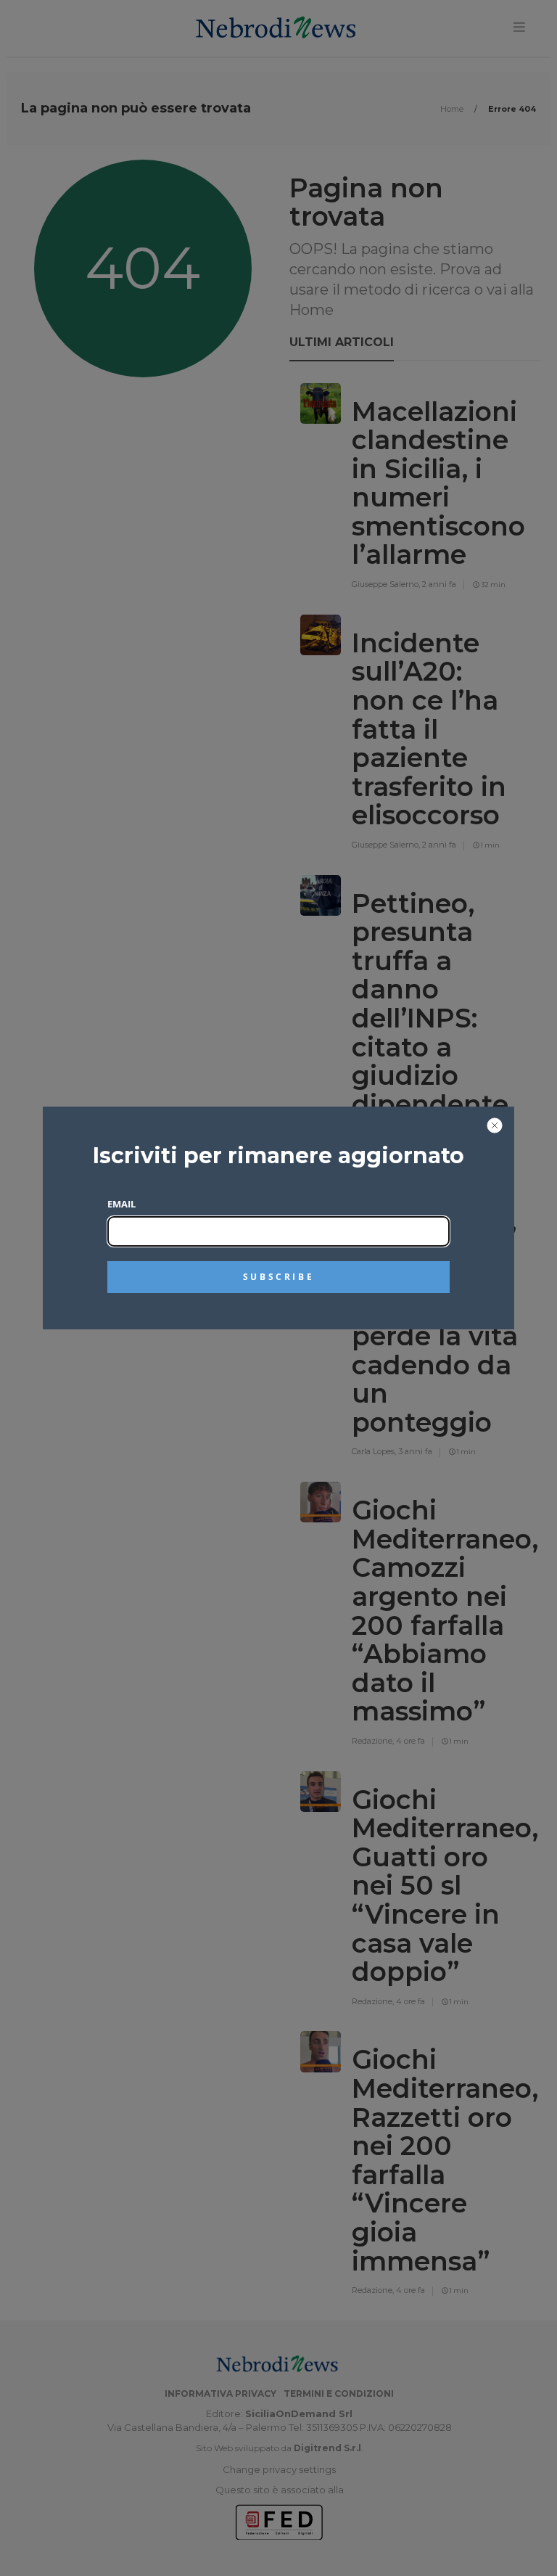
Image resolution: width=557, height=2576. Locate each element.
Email (121, 1204)
